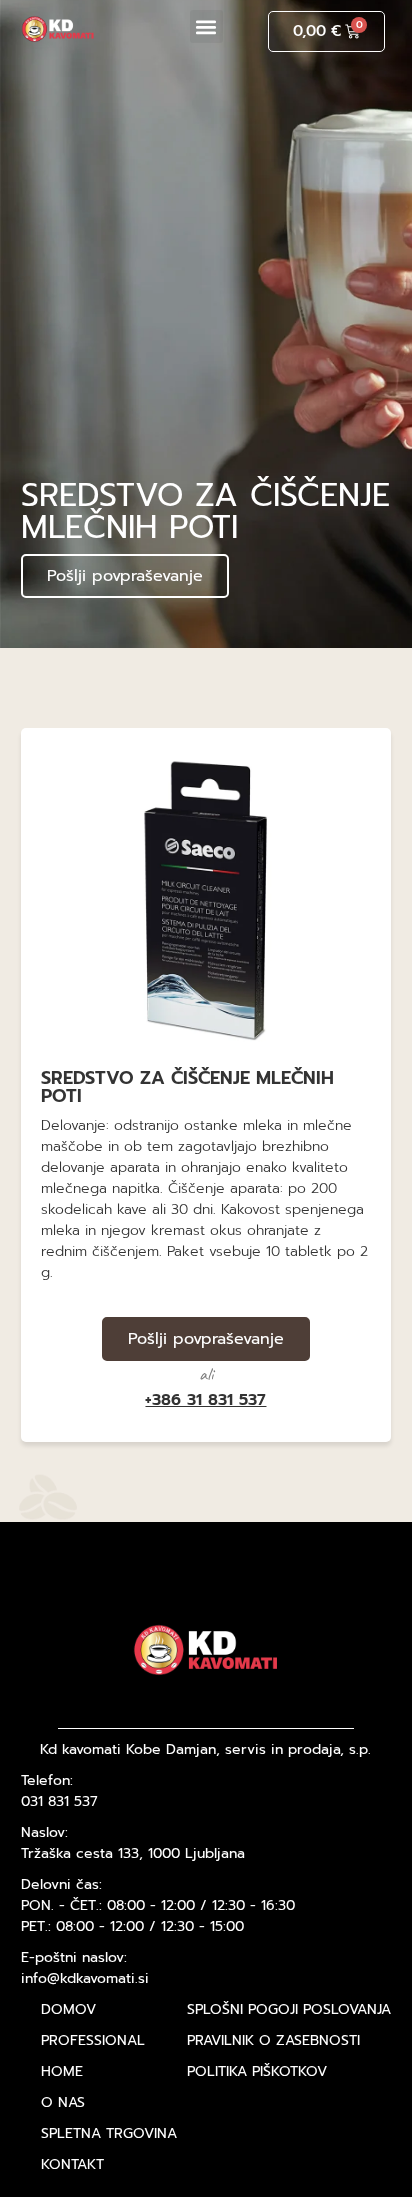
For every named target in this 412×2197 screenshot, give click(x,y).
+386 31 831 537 (205, 1400)
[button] (206, 26)
